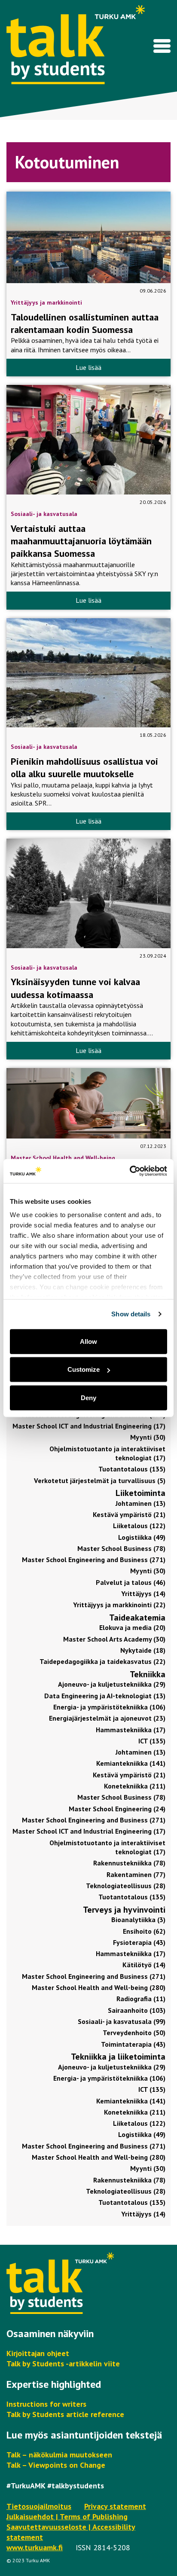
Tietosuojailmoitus (39, 2506)
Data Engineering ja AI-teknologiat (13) (105, 1696)
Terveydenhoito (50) (134, 2033)
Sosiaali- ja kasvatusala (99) (122, 2021)
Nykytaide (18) (143, 1650)
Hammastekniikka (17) (131, 1730)
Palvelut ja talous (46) (131, 1582)
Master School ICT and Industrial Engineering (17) (89, 1426)
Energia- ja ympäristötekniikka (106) (109, 1707)
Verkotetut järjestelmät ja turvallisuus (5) (100, 1480)
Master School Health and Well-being (63, 1158)
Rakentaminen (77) (136, 1874)
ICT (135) (152, 1741)
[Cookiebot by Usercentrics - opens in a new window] (130, 1171)
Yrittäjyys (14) (143, 1593)
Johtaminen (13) (140, 1503)
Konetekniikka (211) (135, 1786)
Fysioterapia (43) (139, 1942)
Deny (88, 1397)
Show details (131, 1314)
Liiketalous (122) (139, 1526)
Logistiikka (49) (142, 1537)
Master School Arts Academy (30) (114, 1639)
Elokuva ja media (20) (132, 1627)
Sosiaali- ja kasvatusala (44, 514)
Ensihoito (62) (144, 1931)
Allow (88, 1341)
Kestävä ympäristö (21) (129, 1514)
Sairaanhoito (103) (137, 2010)
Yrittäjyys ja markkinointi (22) (119, 1605)
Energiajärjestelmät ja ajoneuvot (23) (107, 1718)
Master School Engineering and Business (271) (94, 1560)
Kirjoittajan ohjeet (38, 2353)
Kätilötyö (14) (144, 1965)
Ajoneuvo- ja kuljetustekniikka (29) (112, 1684)
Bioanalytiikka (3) (138, 1920)
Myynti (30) (148, 1437)
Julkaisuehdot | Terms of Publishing (67, 2516)
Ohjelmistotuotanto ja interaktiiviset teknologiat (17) (107, 1453)
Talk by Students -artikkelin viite (63, 2364)
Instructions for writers (46, 2404)
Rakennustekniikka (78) (129, 1863)
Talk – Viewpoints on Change (56, 2465)
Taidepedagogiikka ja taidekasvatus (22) (102, 1661)
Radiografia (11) (141, 1999)
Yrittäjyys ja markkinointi (46, 302)
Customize (84, 1369)
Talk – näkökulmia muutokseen (59, 2455)
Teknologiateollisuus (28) (126, 1886)
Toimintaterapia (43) (133, 2044)
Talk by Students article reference (65, 2414)
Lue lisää (88, 367)
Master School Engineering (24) (117, 1809)
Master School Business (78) (121, 1548)
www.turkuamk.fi (35, 2547)
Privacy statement (115, 2506)
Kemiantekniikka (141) (131, 1763)
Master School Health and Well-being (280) (99, 1987)
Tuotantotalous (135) (132, 1469)
